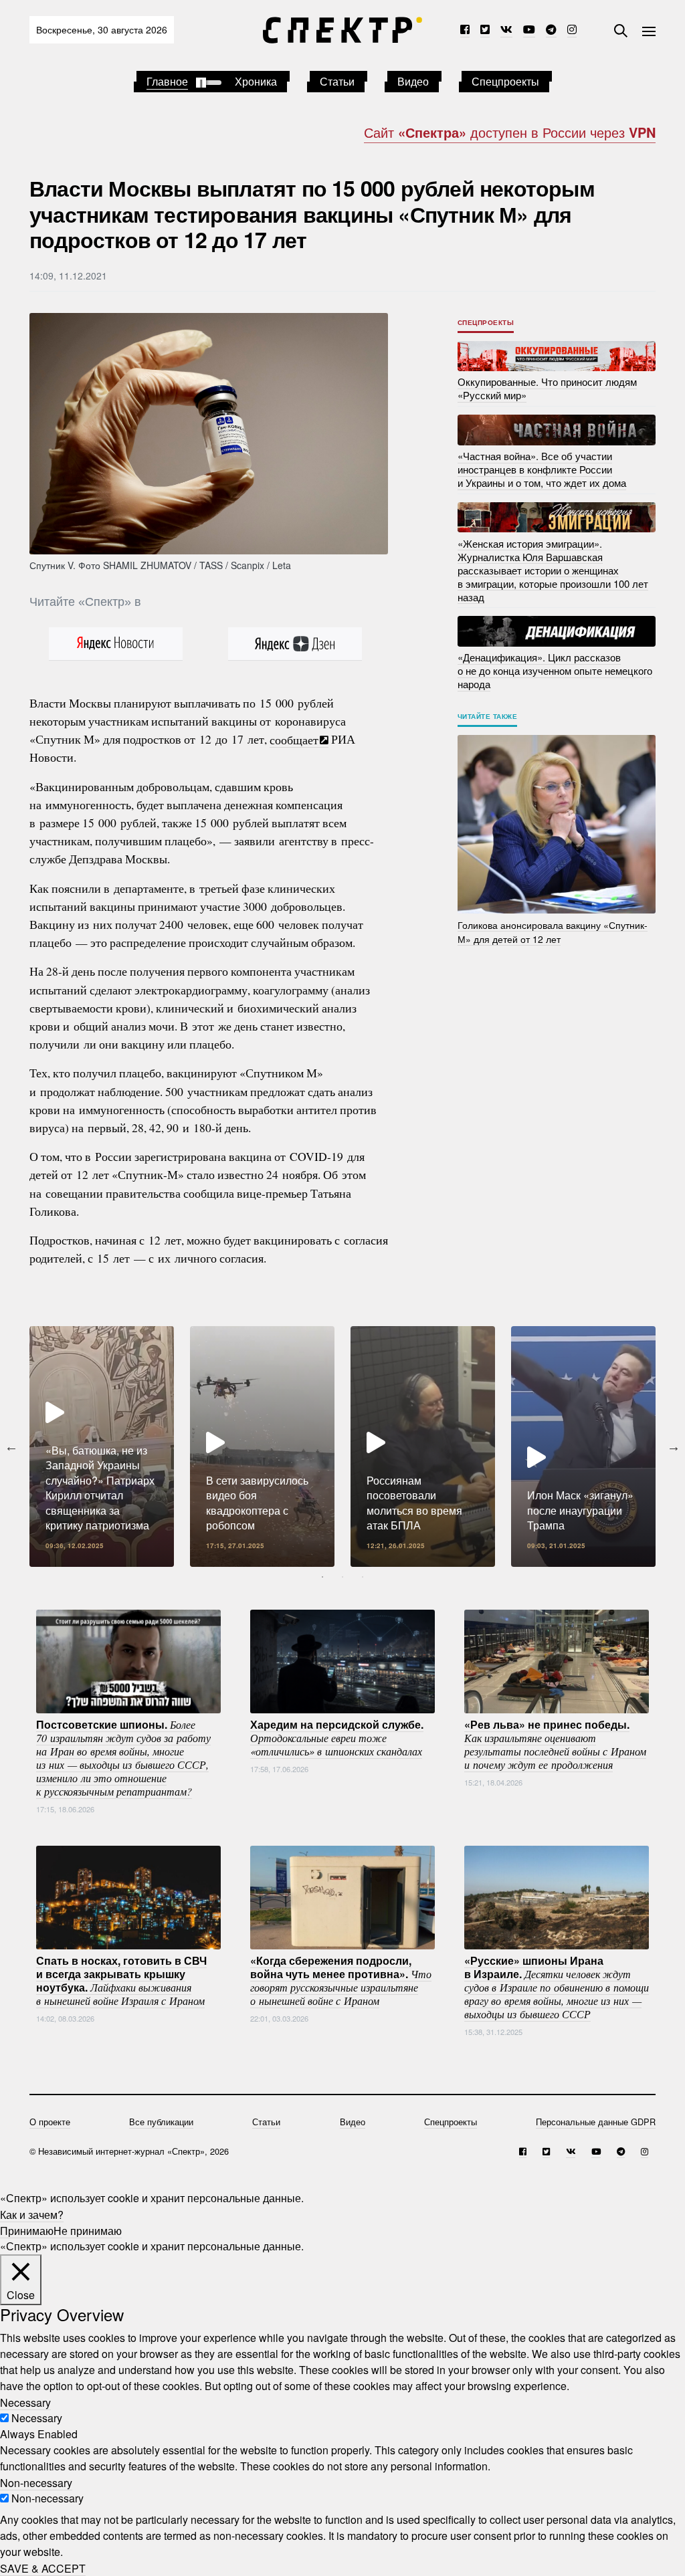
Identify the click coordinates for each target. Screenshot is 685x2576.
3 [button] (363, 1577)
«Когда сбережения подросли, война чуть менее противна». (341, 1979)
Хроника (256, 81)
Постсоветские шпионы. (123, 1757)
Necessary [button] (25, 2402)
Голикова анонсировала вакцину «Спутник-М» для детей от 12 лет (553, 931)
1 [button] (322, 1577)
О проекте (50, 2122)
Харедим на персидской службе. (337, 1737)
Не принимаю (88, 2230)
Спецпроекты (505, 81)
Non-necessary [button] (36, 2482)
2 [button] (342, 1577)
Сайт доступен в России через (510, 132)
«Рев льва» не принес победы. (555, 1743)
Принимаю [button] (27, 2230)
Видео (413, 81)
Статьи (337, 81)
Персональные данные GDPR (596, 2122)
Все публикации (161, 2122)
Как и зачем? (32, 2214)
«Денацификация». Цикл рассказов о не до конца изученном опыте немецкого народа (555, 670)
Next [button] (674, 1446)
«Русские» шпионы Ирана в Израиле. (557, 1986)
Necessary (37, 2418)
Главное (167, 81)
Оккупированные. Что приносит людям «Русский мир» (547, 388)
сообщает (294, 739)
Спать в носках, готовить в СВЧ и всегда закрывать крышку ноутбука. (121, 1979)
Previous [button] (11, 1446)
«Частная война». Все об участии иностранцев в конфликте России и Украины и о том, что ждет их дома (542, 469)
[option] (102, 1446)
